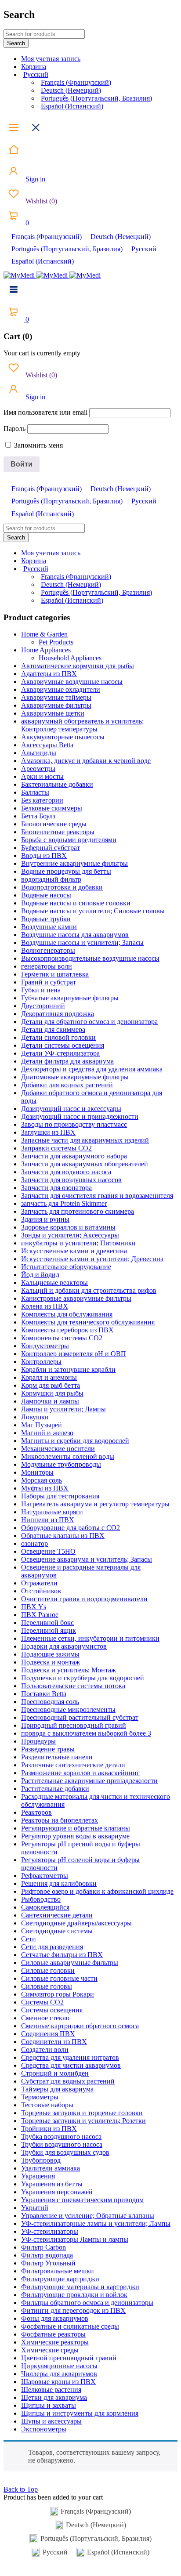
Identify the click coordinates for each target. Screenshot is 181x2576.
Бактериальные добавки (57, 784)
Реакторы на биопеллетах (60, 1820)
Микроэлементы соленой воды (68, 1456)
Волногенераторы (48, 950)
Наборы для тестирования (60, 1496)
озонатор (34, 1543)
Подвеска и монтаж (51, 1662)
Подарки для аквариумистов (64, 1646)
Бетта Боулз (38, 816)
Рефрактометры (45, 1876)
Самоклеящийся (45, 1907)
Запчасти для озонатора (56, 1188)
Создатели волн (45, 2050)
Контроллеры (41, 1362)
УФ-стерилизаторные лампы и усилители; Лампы (96, 2223)
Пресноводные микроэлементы (68, 1709)
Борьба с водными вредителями (69, 840)
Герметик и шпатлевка (55, 974)
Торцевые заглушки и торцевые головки (82, 2113)
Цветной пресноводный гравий (69, 2358)
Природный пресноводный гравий (74, 1725)
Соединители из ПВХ (54, 2042)
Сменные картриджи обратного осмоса (80, 2026)
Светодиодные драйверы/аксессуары (76, 1923)
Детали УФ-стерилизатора (60, 1053)
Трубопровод (41, 2160)
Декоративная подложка (58, 1014)
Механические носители (58, 1449)
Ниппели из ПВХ (48, 1520)
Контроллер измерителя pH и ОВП (74, 1354)
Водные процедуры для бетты (66, 871)
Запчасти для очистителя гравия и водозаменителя (97, 1196)
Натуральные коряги (52, 1512)
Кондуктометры (45, 1346)
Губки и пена (41, 990)
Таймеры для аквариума (57, 2089)
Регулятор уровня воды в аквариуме (75, 1836)
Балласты (35, 792)
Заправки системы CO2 (56, 1148)
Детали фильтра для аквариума (67, 1061)
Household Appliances (70, 658)
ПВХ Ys (34, 1607)
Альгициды (39, 753)
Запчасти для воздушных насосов (71, 1180)
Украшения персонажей (57, 2192)
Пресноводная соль (50, 1702)
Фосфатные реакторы (53, 2334)
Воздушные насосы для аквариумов (75, 935)
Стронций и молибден (55, 2073)
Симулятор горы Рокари (58, 1994)
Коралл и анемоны (49, 1377)
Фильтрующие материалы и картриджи (80, 2287)
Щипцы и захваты (49, 2405)
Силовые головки (48, 1970)
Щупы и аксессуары (51, 2421)
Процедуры (38, 1741)
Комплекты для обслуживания (67, 1314)
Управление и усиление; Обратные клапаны (88, 2216)
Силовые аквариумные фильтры (70, 1963)
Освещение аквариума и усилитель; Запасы (87, 1559)
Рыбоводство (41, 1899)
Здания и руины (45, 1219)
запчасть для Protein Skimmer (64, 1203)
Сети (29, 1939)
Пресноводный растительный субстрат (80, 1717)
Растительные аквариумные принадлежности (89, 1781)
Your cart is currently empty (42, 353)
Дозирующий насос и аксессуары (71, 1109)
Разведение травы (48, 1749)
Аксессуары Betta (47, 745)
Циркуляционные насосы (59, 2366)
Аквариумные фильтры (56, 705)
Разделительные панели (57, 1757)
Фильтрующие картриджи (60, 2279)
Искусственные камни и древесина (74, 1251)
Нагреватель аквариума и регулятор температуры (95, 1504)
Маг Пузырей (42, 1425)
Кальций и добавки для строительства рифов (89, 1290)
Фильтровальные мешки (58, 2271)
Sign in (34, 179)
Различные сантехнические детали (73, 1765)
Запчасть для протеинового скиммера (78, 1211)
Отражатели (39, 1583)
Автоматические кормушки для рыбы (78, 666)
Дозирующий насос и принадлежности (80, 1116)
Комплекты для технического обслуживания (88, 1322)
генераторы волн (47, 966)
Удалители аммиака (51, 2168)
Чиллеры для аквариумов (59, 2374)
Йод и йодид (40, 1275)
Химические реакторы (55, 2342)
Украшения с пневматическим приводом (82, 2200)
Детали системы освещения (63, 1045)
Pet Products (56, 642)
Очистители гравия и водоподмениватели (84, 1599)
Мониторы (37, 1472)
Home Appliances (46, 650)
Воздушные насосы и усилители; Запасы (82, 942)
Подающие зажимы (50, 1654)
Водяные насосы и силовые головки (76, 903)
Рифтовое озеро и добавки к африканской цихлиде (97, 1891)
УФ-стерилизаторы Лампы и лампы (75, 2239)
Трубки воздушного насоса (62, 2144)
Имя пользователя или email (45, 412)
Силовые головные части (59, 1978)
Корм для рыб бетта (51, 1385)
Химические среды (50, 2350)
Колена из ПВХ (45, 1306)
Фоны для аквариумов (55, 2318)
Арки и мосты (42, 776)
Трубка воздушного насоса (61, 2136)
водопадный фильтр (51, 879)
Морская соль (42, 1480)
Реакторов (36, 1812)
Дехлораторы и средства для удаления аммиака (92, 1069)
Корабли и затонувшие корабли (68, 1369)
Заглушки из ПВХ (48, 1132)
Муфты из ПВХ (45, 1488)
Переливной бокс (47, 1623)
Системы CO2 (42, 2002)
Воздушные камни (49, 927)
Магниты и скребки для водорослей (75, 1441)
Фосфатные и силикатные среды (70, 2326)
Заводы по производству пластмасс (74, 1124)
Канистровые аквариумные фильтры (76, 1298)
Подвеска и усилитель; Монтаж (69, 1670)
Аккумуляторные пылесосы (63, 737)
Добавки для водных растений (67, 1085)
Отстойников (41, 1591)
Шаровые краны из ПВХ (58, 2382)
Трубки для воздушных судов (65, 2152)
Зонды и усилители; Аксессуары (70, 1235)
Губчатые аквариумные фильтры (70, 998)
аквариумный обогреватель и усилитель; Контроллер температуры (82, 725)
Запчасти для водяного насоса (66, 1172)
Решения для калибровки (59, 1883)
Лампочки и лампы (50, 1401)
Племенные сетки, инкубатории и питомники (90, 1638)
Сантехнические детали (57, 1915)
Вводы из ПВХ (44, 856)
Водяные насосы (46, 895)
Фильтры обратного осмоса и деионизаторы (87, 2303)
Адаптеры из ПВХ (49, 674)
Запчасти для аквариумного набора (74, 1156)
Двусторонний (43, 1006)
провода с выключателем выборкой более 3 (86, 1733)
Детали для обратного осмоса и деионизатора (89, 1022)
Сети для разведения (52, 1947)
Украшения (38, 2176)
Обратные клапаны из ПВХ (63, 1536)
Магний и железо (47, 1433)
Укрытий (35, 2208)
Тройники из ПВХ (49, 2129)
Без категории (42, 800)
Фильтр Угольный (48, 2263)
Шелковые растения (51, 2390)
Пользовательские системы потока (73, 1686)
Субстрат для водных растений (68, 2081)
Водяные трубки (46, 919)
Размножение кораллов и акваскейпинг (80, 1773)
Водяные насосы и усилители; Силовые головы (93, 911)
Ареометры (38, 769)
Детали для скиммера (53, 1029)
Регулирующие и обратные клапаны (76, 1828)
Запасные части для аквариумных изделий (85, 1140)
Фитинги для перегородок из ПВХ (73, 2310)
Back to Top (21, 2489)
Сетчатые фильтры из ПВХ (62, 1955)
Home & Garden (44, 634)
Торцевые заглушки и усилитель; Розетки (83, 2121)
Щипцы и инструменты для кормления (80, 2413)
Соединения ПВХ (48, 2034)
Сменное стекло (45, 2018)
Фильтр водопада (47, 2255)
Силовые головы (47, 1986)
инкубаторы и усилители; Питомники (78, 1243)
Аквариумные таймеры (56, 697)
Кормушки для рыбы (52, 1393)
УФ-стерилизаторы (50, 2231)
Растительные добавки (55, 1789)
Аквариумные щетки (53, 713)
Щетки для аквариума (54, 2397)
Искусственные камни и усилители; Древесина (92, 1259)
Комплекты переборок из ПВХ (67, 1330)
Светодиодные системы (57, 1931)
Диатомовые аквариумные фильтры (75, 1077)
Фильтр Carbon (43, 2247)
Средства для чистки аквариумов (71, 2065)
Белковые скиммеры (52, 808)
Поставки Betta (44, 1694)
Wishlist (40, 201)
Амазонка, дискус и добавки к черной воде (86, 761)
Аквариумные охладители (61, 689)
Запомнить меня (38, 445)
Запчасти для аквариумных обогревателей (85, 1164)
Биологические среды (54, 824)
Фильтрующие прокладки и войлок (74, 2295)
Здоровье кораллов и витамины (68, 1227)
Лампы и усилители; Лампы (63, 1409)
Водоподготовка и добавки (62, 887)
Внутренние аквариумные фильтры (74, 863)
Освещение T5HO (48, 1551)
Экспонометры (44, 2429)
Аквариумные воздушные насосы (72, 682)
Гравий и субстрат (49, 982)
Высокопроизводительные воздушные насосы (90, 958)
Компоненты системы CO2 (62, 1338)
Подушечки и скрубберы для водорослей (83, 1678)
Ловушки (35, 1417)
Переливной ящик (49, 1630)
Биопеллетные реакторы (58, 832)
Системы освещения (52, 2010)
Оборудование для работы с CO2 (71, 1528)
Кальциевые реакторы (54, 1283)
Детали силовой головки (58, 1037)
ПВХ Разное (40, 1615)
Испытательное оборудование (66, 1267)
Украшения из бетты (52, 2184)
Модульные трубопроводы (61, 1464)
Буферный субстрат (51, 848)
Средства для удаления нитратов (70, 2057)
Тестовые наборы (47, 2105)
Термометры (40, 2097)
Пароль (14, 429)
